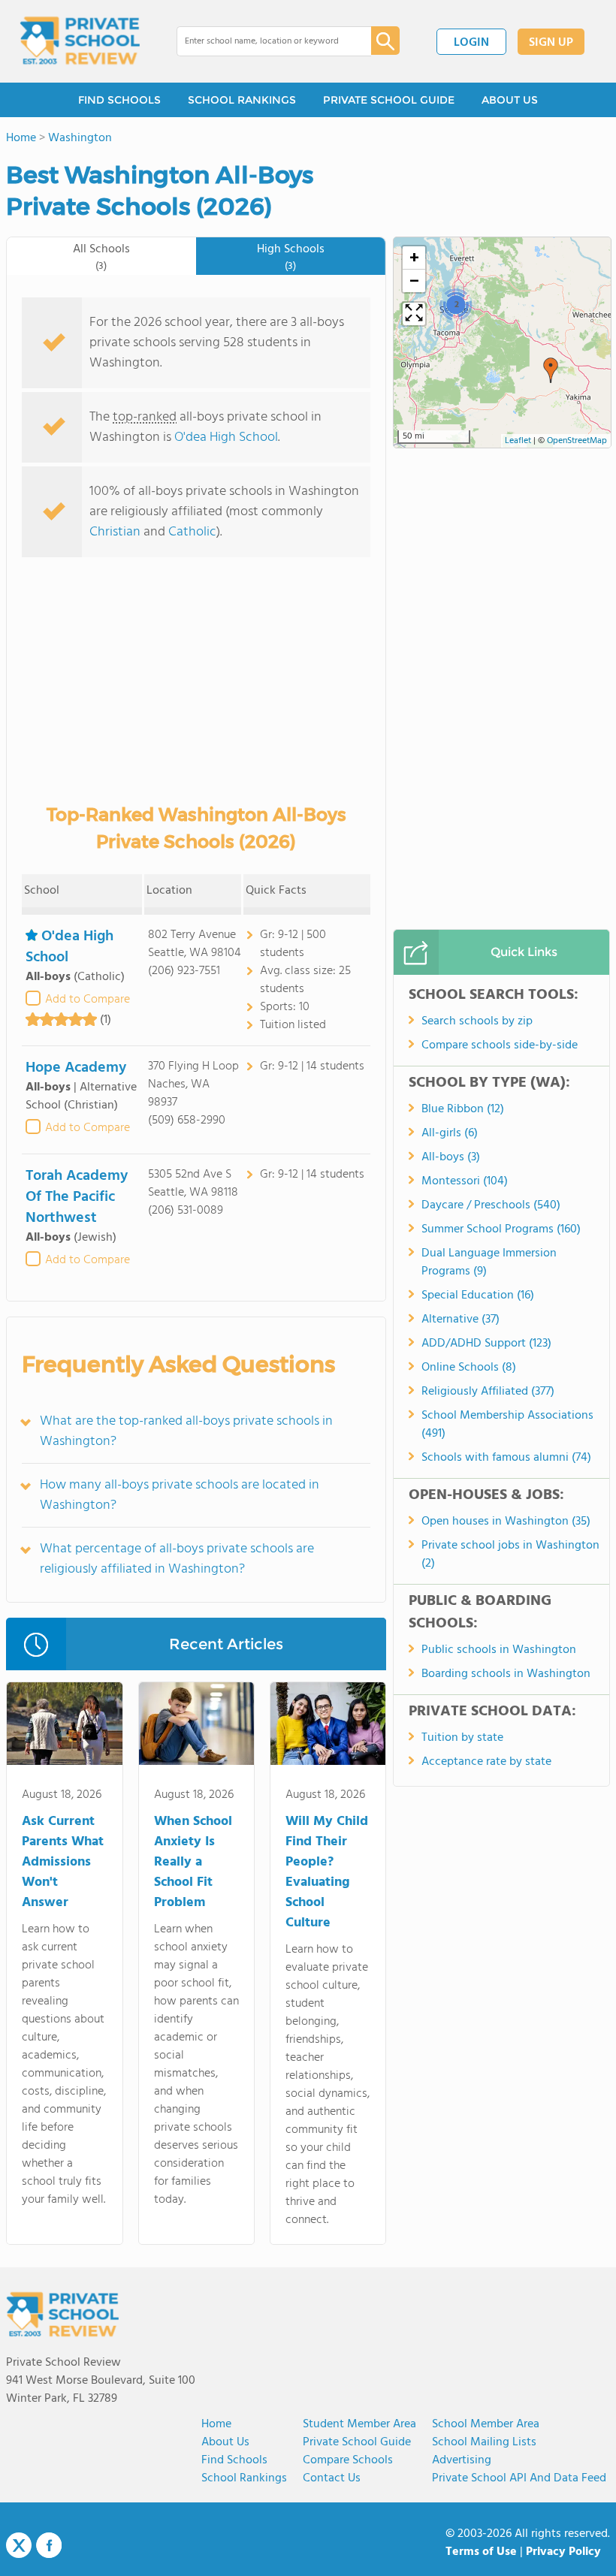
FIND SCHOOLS (119, 100)
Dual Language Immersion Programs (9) (489, 1262)
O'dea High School (226, 437)
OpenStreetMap (577, 441)
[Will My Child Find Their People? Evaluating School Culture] (328, 1727)
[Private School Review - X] (19, 2546)
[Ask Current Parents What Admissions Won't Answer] (64, 1727)
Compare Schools (348, 2460)
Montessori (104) (465, 1181)
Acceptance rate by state (486, 1762)
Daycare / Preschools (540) (491, 1205)
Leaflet (518, 441)
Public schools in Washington (499, 1650)
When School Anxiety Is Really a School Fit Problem (193, 1862)
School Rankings (244, 2478)
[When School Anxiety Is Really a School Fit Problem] (196, 1727)
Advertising (462, 2460)
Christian (115, 532)
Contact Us (332, 2478)
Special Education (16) (478, 1296)
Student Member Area (359, 2424)
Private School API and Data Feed (519, 2478)
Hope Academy (76, 1068)
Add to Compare (88, 1000)
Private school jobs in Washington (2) (510, 1555)
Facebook (49, 2545)
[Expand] (414, 314)
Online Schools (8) (469, 1368)
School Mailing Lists (484, 2442)
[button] (551, 370)
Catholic (192, 532)
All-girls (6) (450, 1133)
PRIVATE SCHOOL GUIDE (389, 100)
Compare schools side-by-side (500, 1045)
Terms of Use (481, 2552)
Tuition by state (462, 1738)
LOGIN (471, 43)
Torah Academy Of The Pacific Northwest (77, 1197)
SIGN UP (551, 43)
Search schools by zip (477, 1021)
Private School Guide (357, 2442)
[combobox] (263, 41)
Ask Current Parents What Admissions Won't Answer (63, 1862)
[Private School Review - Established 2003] (80, 41)
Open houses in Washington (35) (506, 1522)
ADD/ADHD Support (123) (486, 1344)
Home (216, 2424)
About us (225, 2442)
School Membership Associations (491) (507, 1425)
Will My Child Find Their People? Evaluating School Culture (327, 1872)
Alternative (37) (460, 1320)
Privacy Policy (563, 2552)
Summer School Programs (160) (501, 1229)
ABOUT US (510, 100)
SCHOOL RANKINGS (242, 100)
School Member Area (486, 2424)
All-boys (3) (451, 1157)
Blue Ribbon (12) (463, 1109)
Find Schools (234, 2460)
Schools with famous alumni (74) (506, 1458)
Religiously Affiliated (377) (488, 1392)
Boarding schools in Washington (506, 1674)
